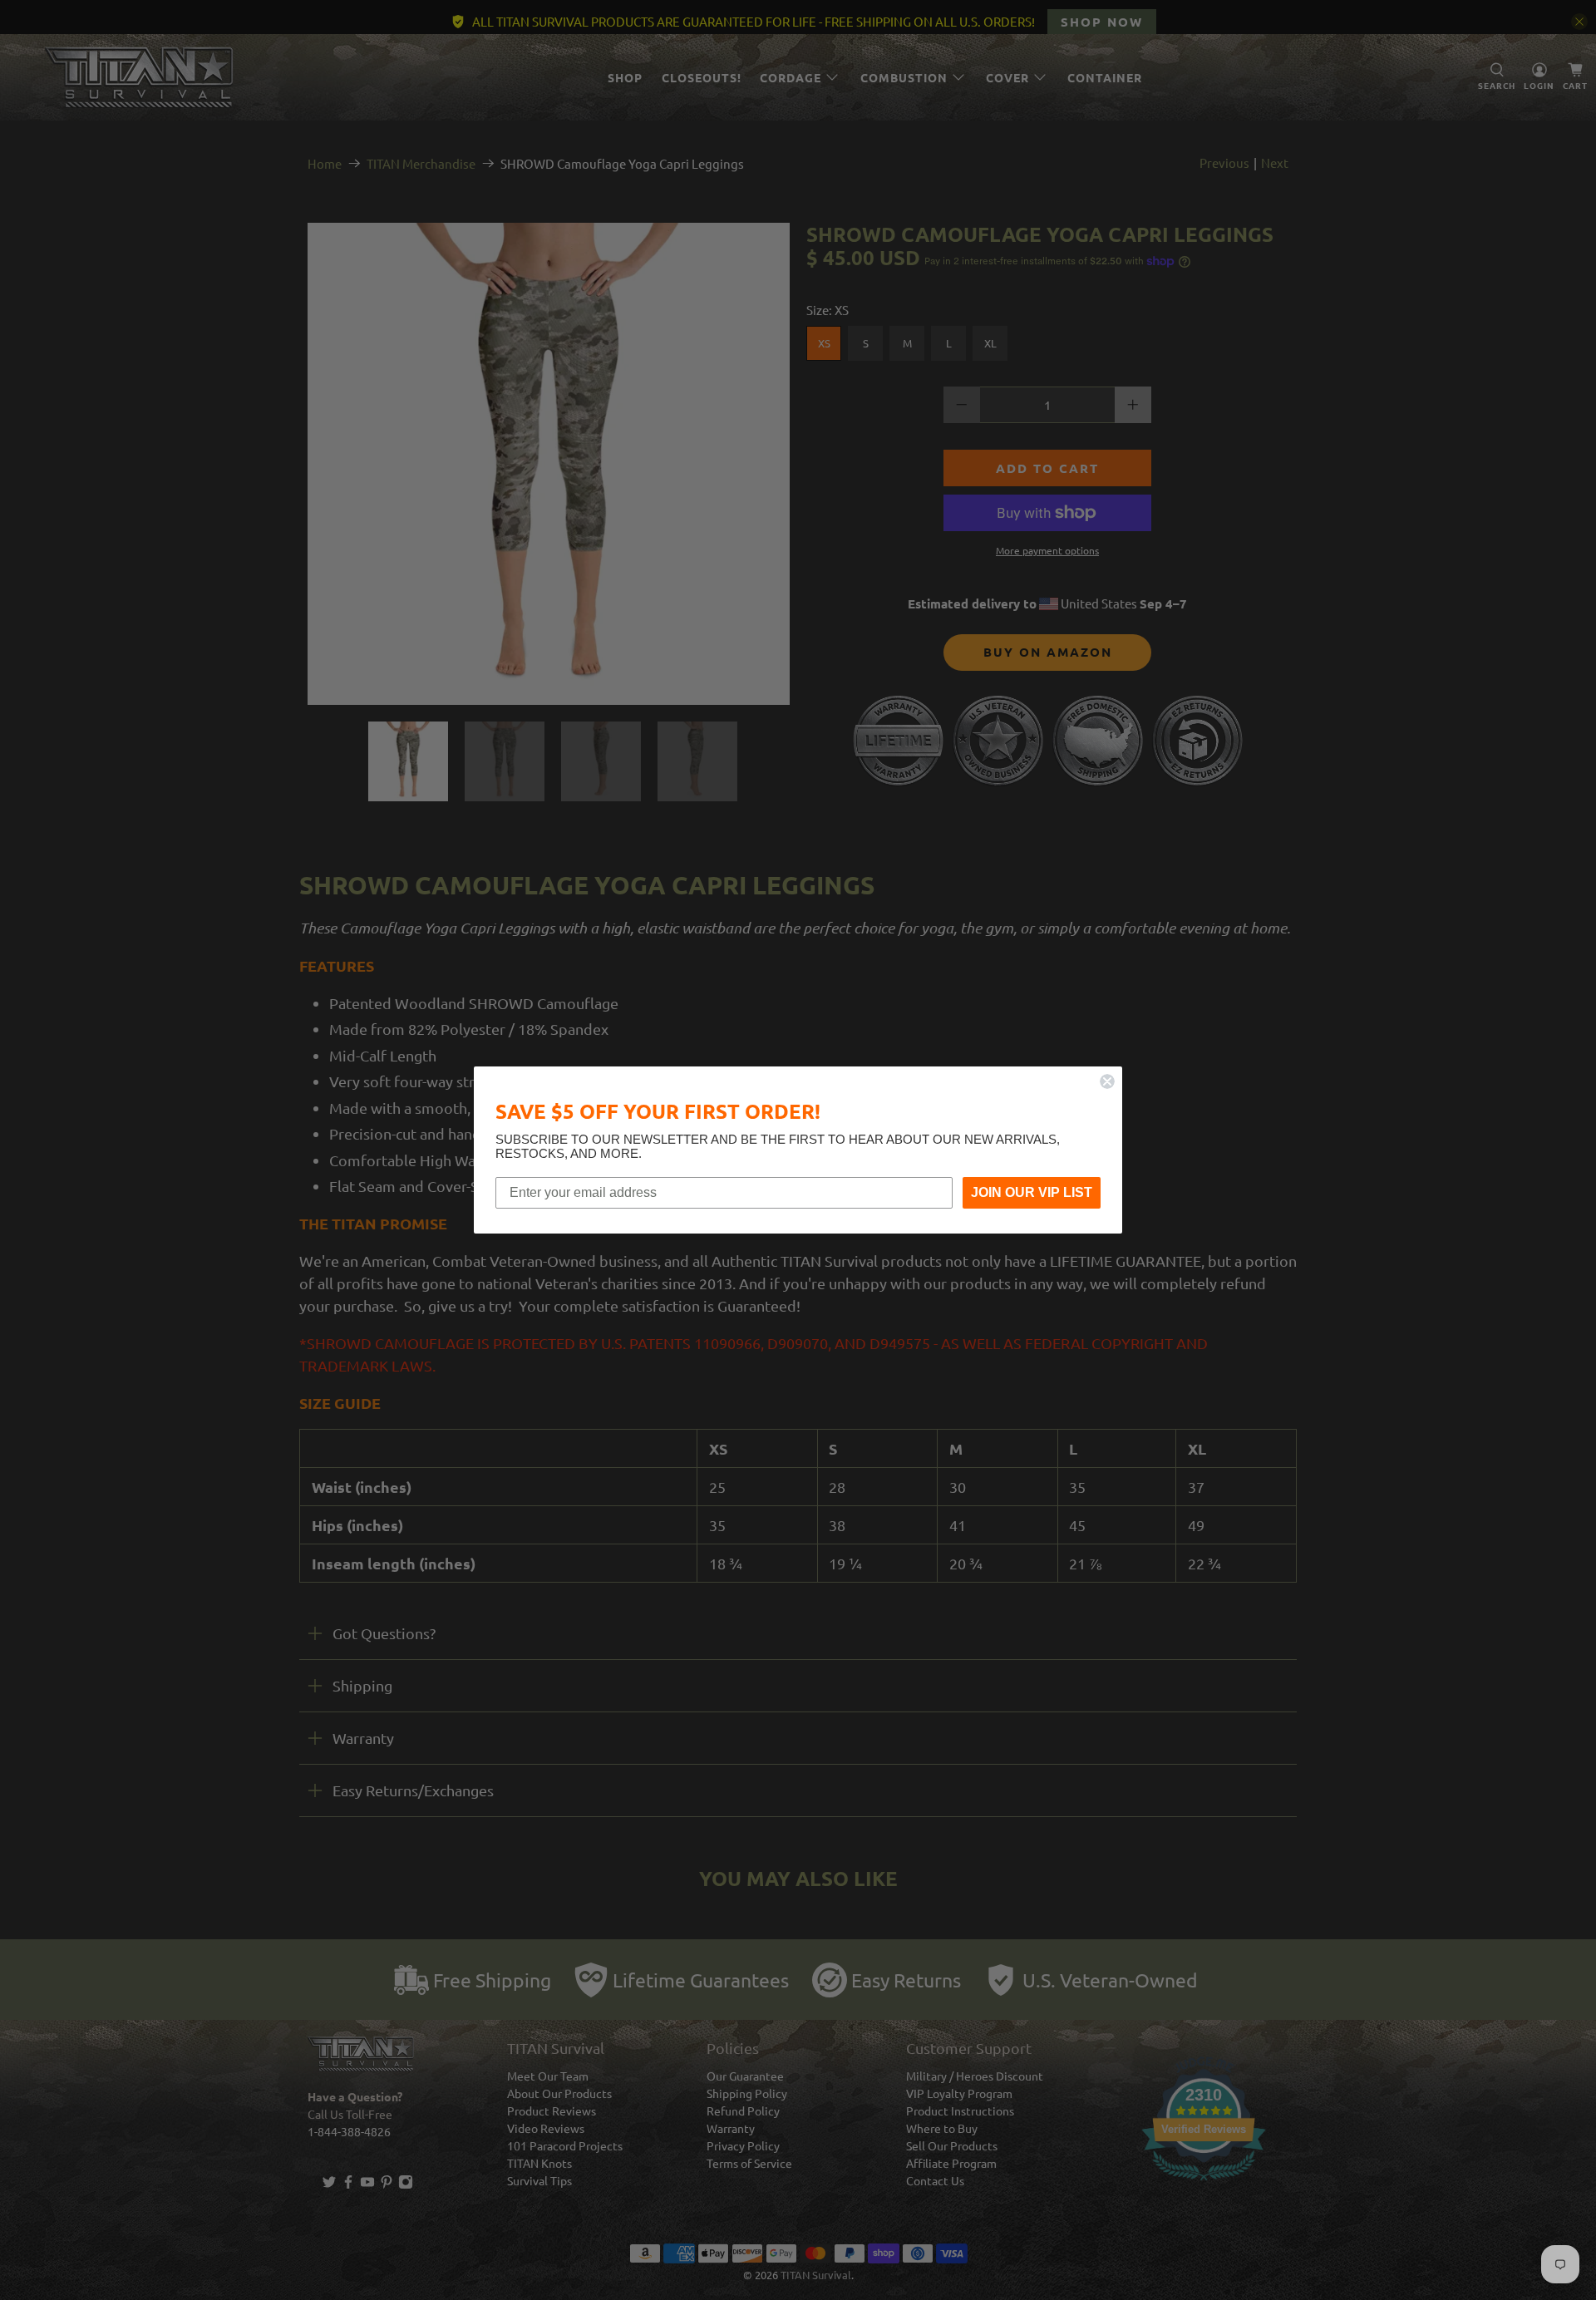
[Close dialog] (1107, 1081)
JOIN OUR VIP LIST (1032, 1192)
